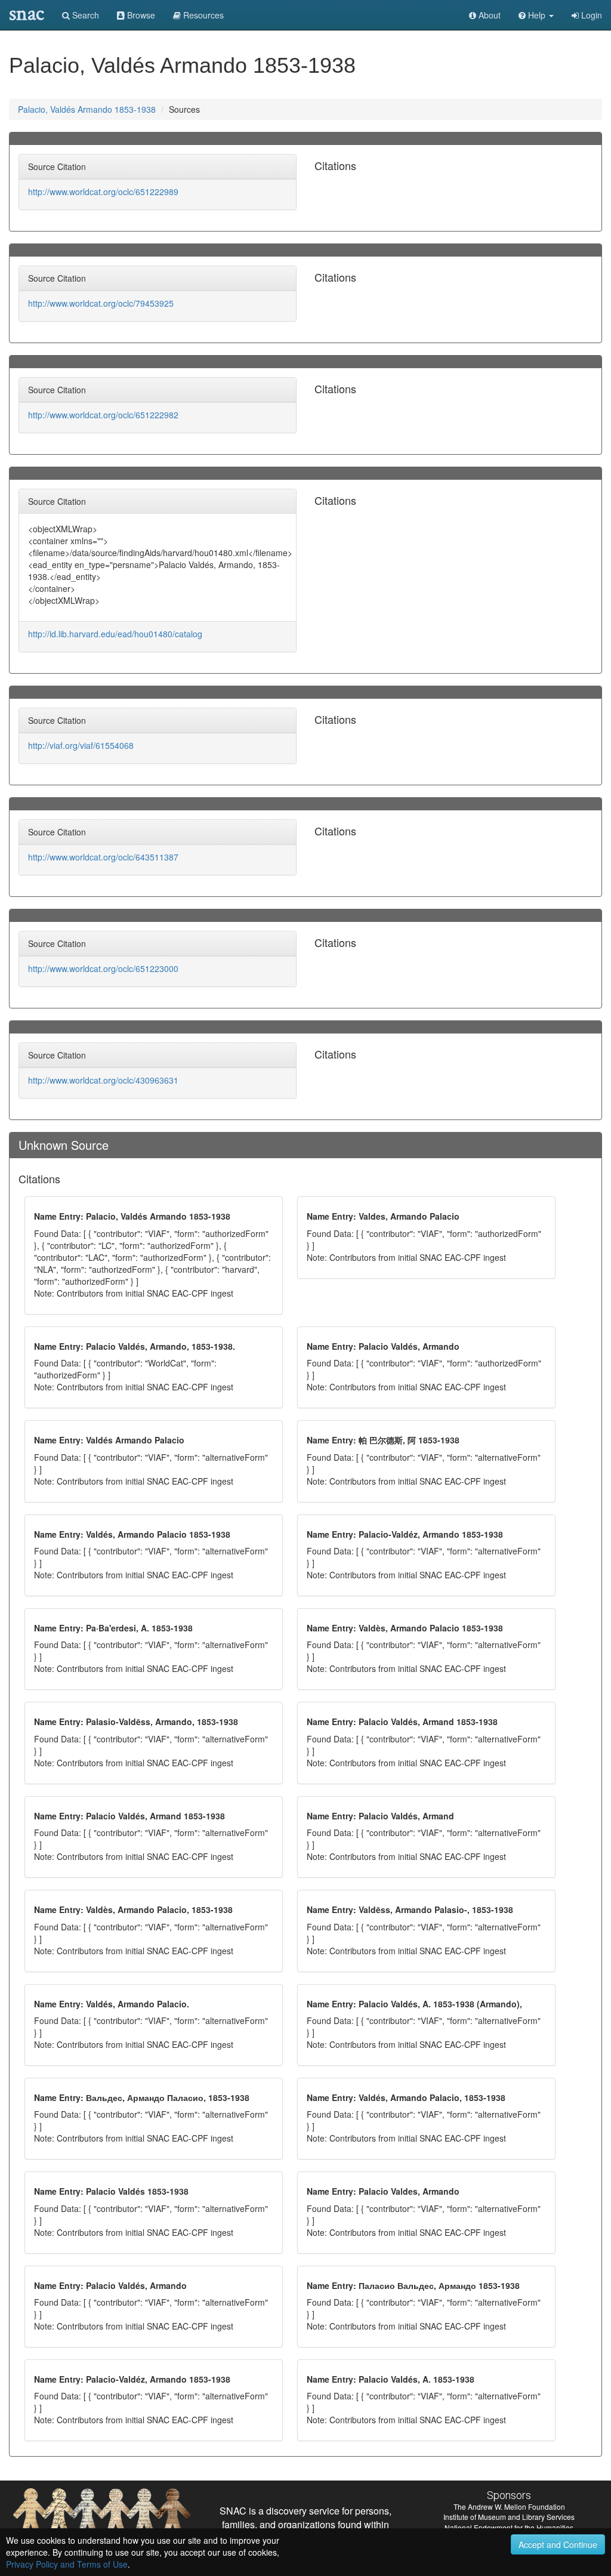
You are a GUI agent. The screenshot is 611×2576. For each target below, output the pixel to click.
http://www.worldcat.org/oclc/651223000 (103, 968)
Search (84, 15)
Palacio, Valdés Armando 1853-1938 (87, 109)
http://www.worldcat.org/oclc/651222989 (103, 192)
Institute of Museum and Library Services (509, 2517)
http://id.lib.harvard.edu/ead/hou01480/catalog (115, 634)
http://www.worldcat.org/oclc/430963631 (103, 1080)
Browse (140, 15)
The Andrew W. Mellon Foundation (509, 2506)
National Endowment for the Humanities (509, 2527)
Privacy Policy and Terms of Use (67, 2564)
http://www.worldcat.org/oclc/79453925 (101, 303)
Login (590, 15)
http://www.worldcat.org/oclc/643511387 (103, 857)
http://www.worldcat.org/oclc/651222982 (103, 415)
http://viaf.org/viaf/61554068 (81, 745)
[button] (536, 15)
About (488, 15)
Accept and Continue (558, 2544)
